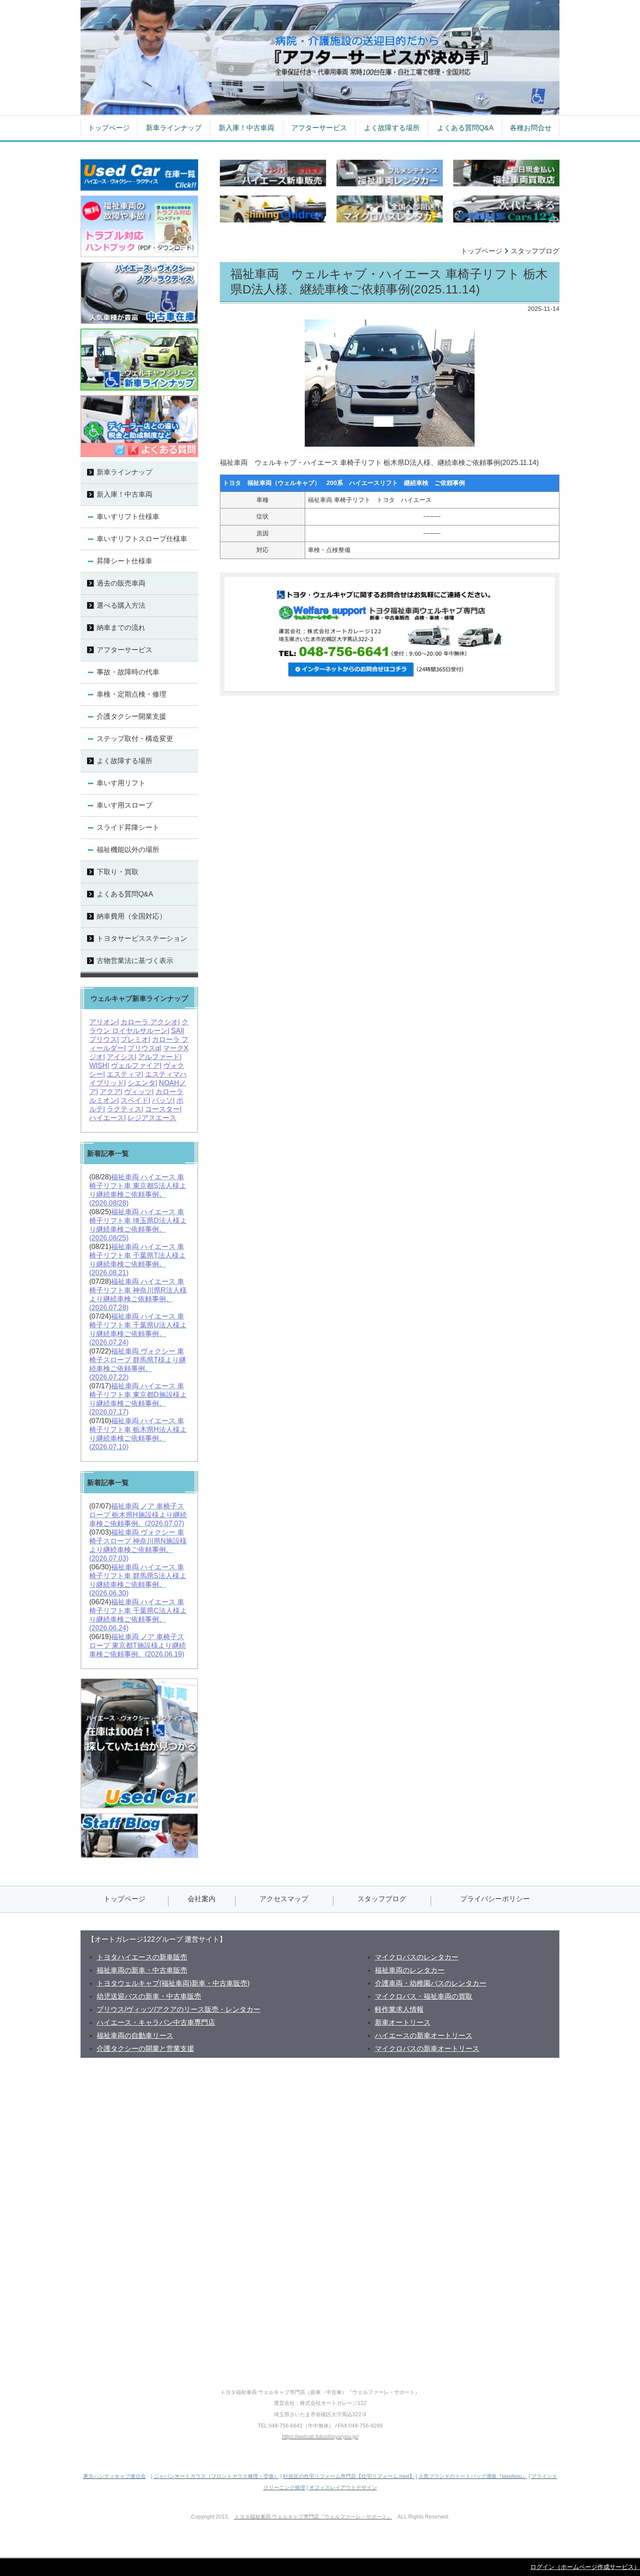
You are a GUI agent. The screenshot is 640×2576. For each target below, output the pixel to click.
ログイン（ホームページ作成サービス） (585, 2567)
